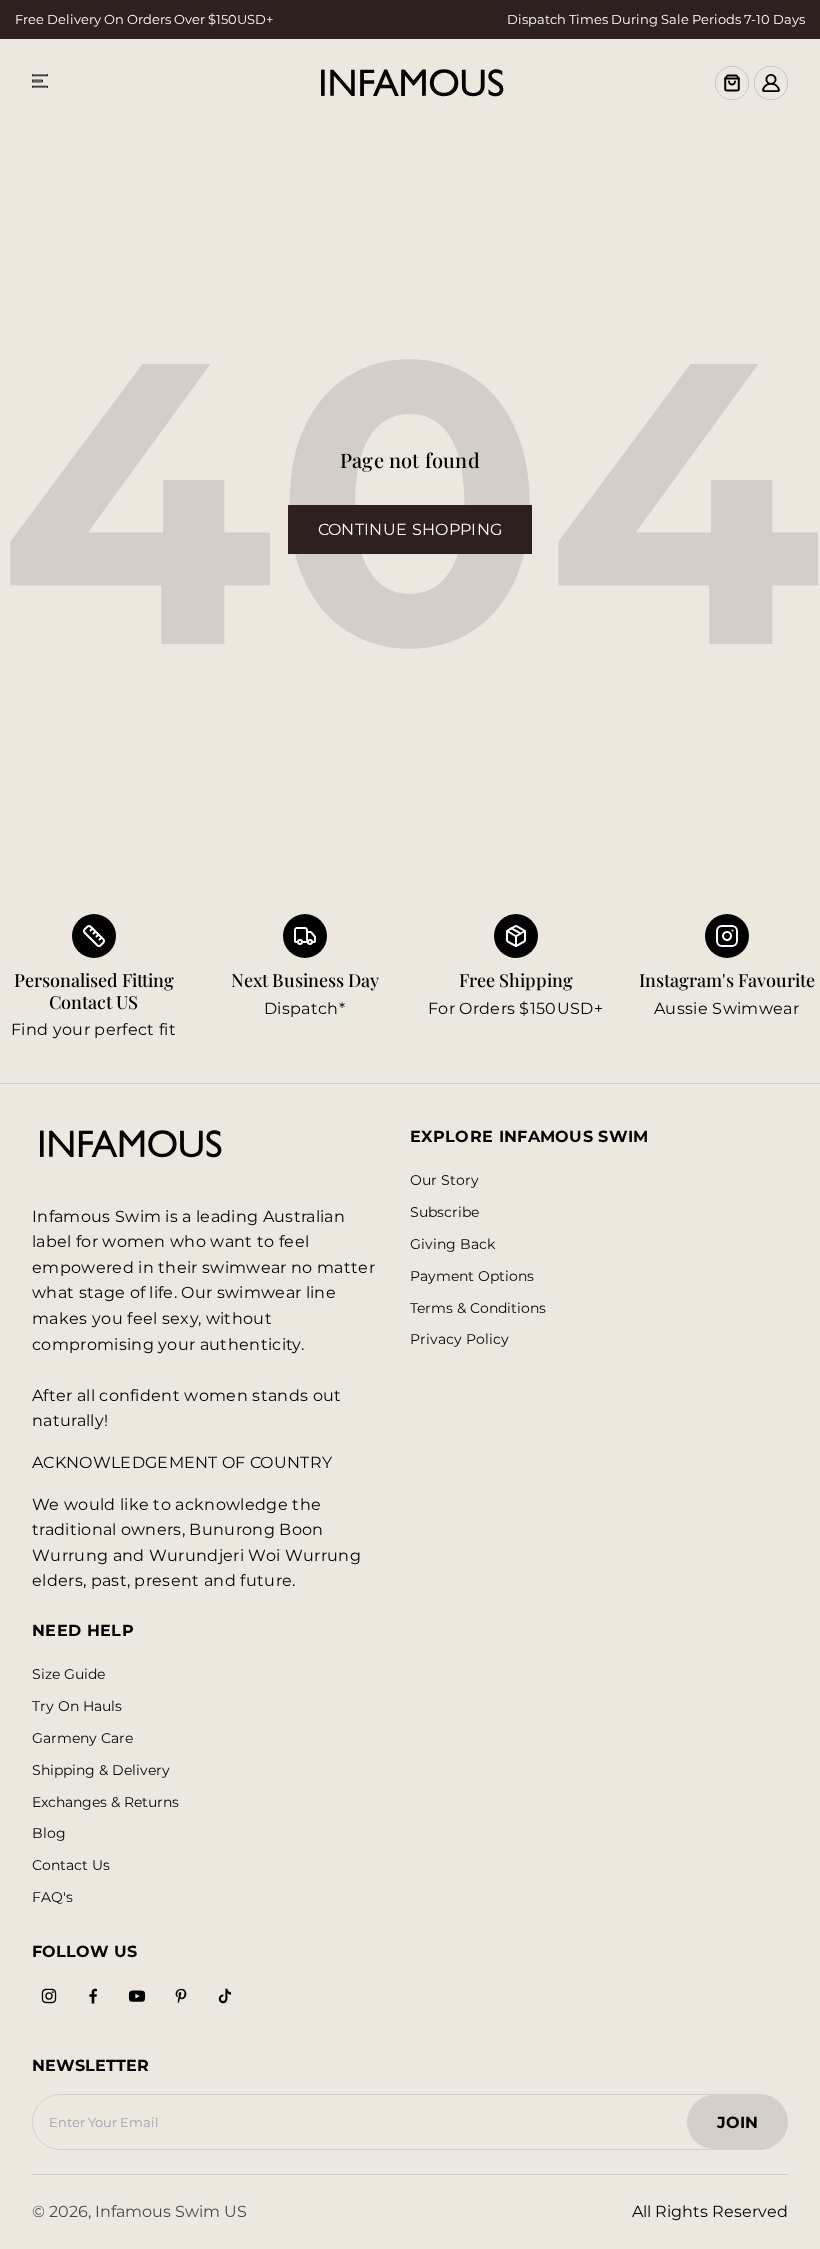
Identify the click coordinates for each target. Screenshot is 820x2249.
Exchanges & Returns (105, 1802)
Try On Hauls (77, 1706)
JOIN (747, 2128)
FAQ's (52, 1897)
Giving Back (452, 1244)
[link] (304, 978)
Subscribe (444, 1212)
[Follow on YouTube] (137, 1996)
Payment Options (472, 1276)
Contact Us (71, 1865)
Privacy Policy (459, 1339)
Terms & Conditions (478, 1308)
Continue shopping (410, 529)
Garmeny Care (82, 1738)
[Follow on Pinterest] (181, 1996)
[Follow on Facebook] (93, 1996)
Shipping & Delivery (101, 1770)
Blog (49, 1833)
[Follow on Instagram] (49, 1996)
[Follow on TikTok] (225, 1996)
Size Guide (68, 1674)
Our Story (444, 1180)
